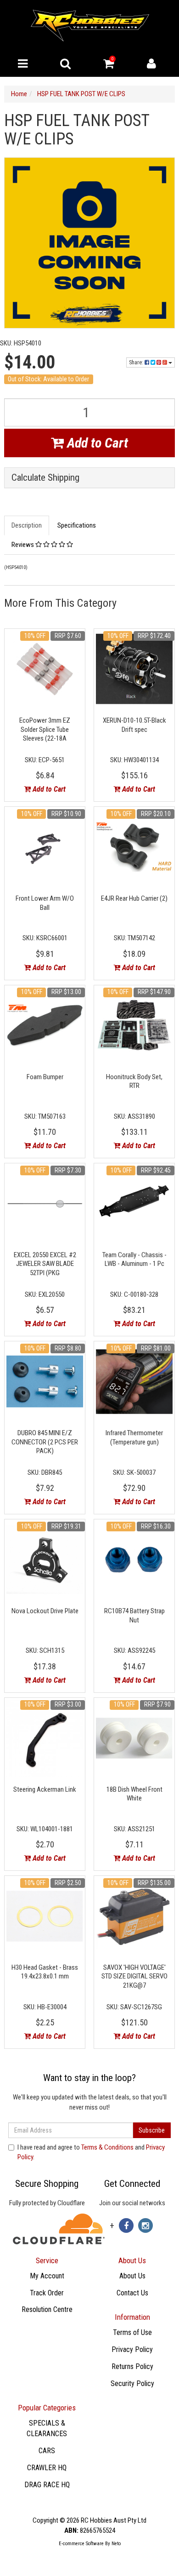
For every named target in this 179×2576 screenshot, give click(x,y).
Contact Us (132, 2293)
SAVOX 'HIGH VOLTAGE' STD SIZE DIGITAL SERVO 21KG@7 (134, 1976)
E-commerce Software (81, 2544)
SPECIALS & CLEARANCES (47, 2428)
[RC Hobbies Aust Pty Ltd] (90, 25)
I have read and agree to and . (91, 2152)
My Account (47, 2276)
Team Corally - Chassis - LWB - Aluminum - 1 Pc (134, 1259)
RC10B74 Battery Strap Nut (134, 1616)
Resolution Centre (47, 2309)
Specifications (77, 525)
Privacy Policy (132, 2349)
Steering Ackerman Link (45, 1789)
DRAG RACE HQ (47, 2485)
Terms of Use (132, 2332)
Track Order (47, 2293)
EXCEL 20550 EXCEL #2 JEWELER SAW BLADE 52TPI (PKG (45, 1264)
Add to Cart (96, 443)
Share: (137, 362)
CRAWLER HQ (47, 2468)
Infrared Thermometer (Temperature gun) (134, 1437)
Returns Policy (132, 2366)
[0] (109, 66)
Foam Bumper (45, 1077)
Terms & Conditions (107, 2147)
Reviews (23, 545)
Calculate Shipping (45, 478)
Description (27, 525)
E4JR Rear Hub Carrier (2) (134, 898)
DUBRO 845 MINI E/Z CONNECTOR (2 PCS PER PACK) (45, 1442)
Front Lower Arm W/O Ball (45, 903)
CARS (47, 2451)
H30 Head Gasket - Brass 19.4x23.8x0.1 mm (45, 1972)
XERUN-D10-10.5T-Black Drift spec (134, 725)
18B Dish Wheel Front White (134, 1794)
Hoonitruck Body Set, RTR (134, 1081)
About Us (132, 2276)
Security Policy (132, 2383)
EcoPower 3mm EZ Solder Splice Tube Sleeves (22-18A (45, 729)
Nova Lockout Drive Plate (45, 1611)
